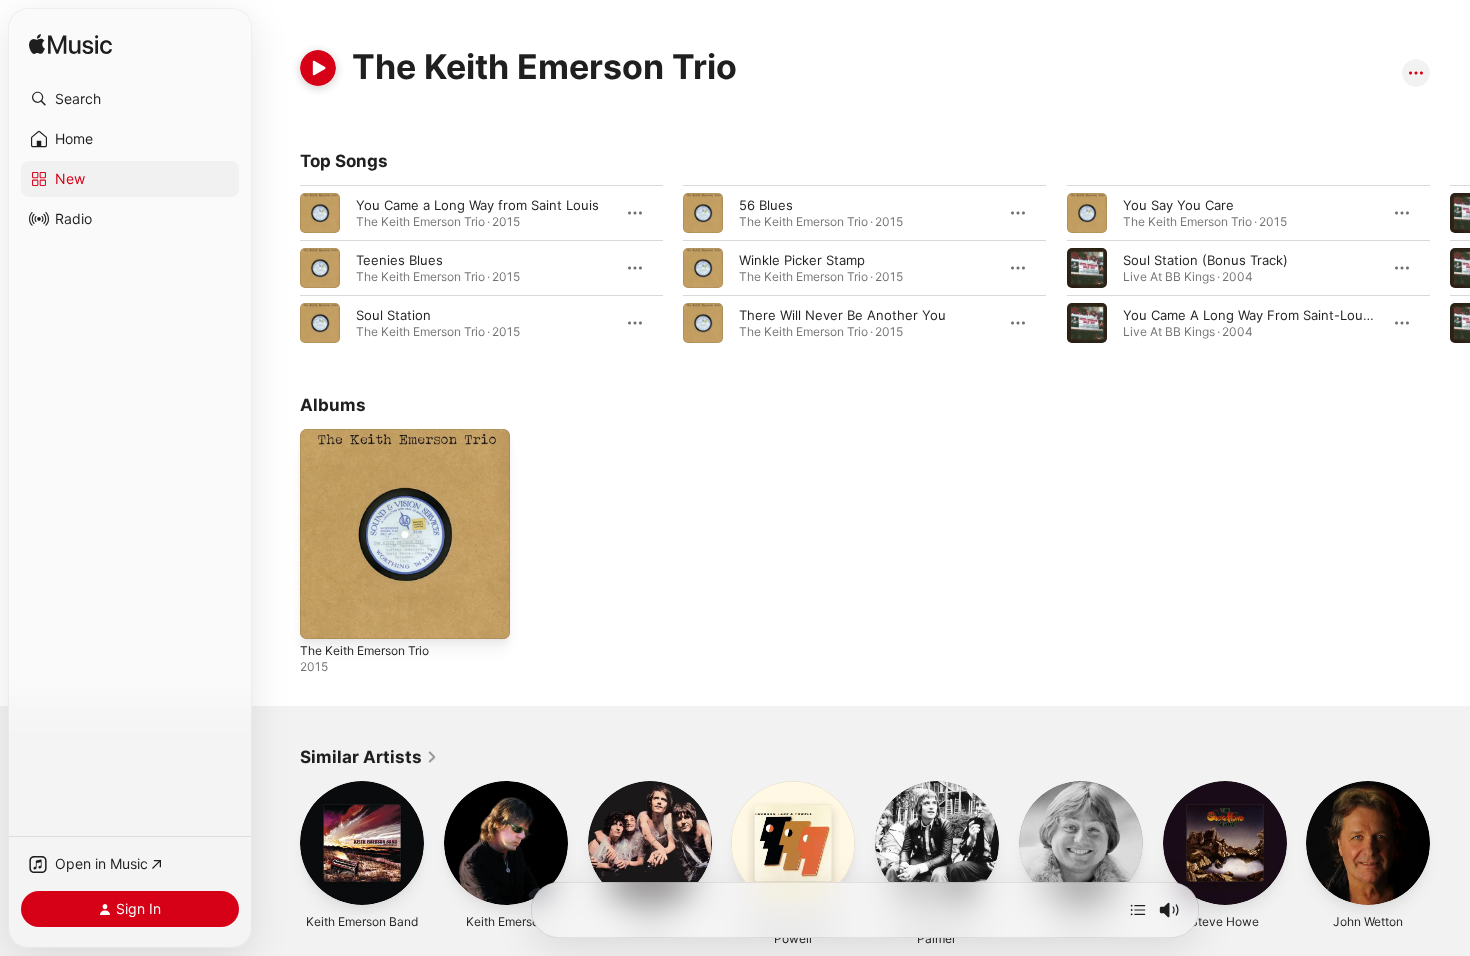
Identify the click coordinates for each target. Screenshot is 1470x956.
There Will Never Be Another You (842, 315)
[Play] (318, 68)
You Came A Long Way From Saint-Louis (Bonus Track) (1293, 315)
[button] (130, 99)
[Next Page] (1450, 268)
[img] (70, 45)
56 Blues (766, 205)
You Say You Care (1178, 205)
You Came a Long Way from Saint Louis (477, 205)
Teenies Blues (399, 260)
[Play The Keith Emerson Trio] (325, 614)
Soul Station (393, 315)
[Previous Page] (280, 268)
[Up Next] (1138, 910)
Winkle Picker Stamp (802, 260)
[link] (369, 757)
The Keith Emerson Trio (372, 437)
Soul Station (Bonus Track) (1205, 260)
